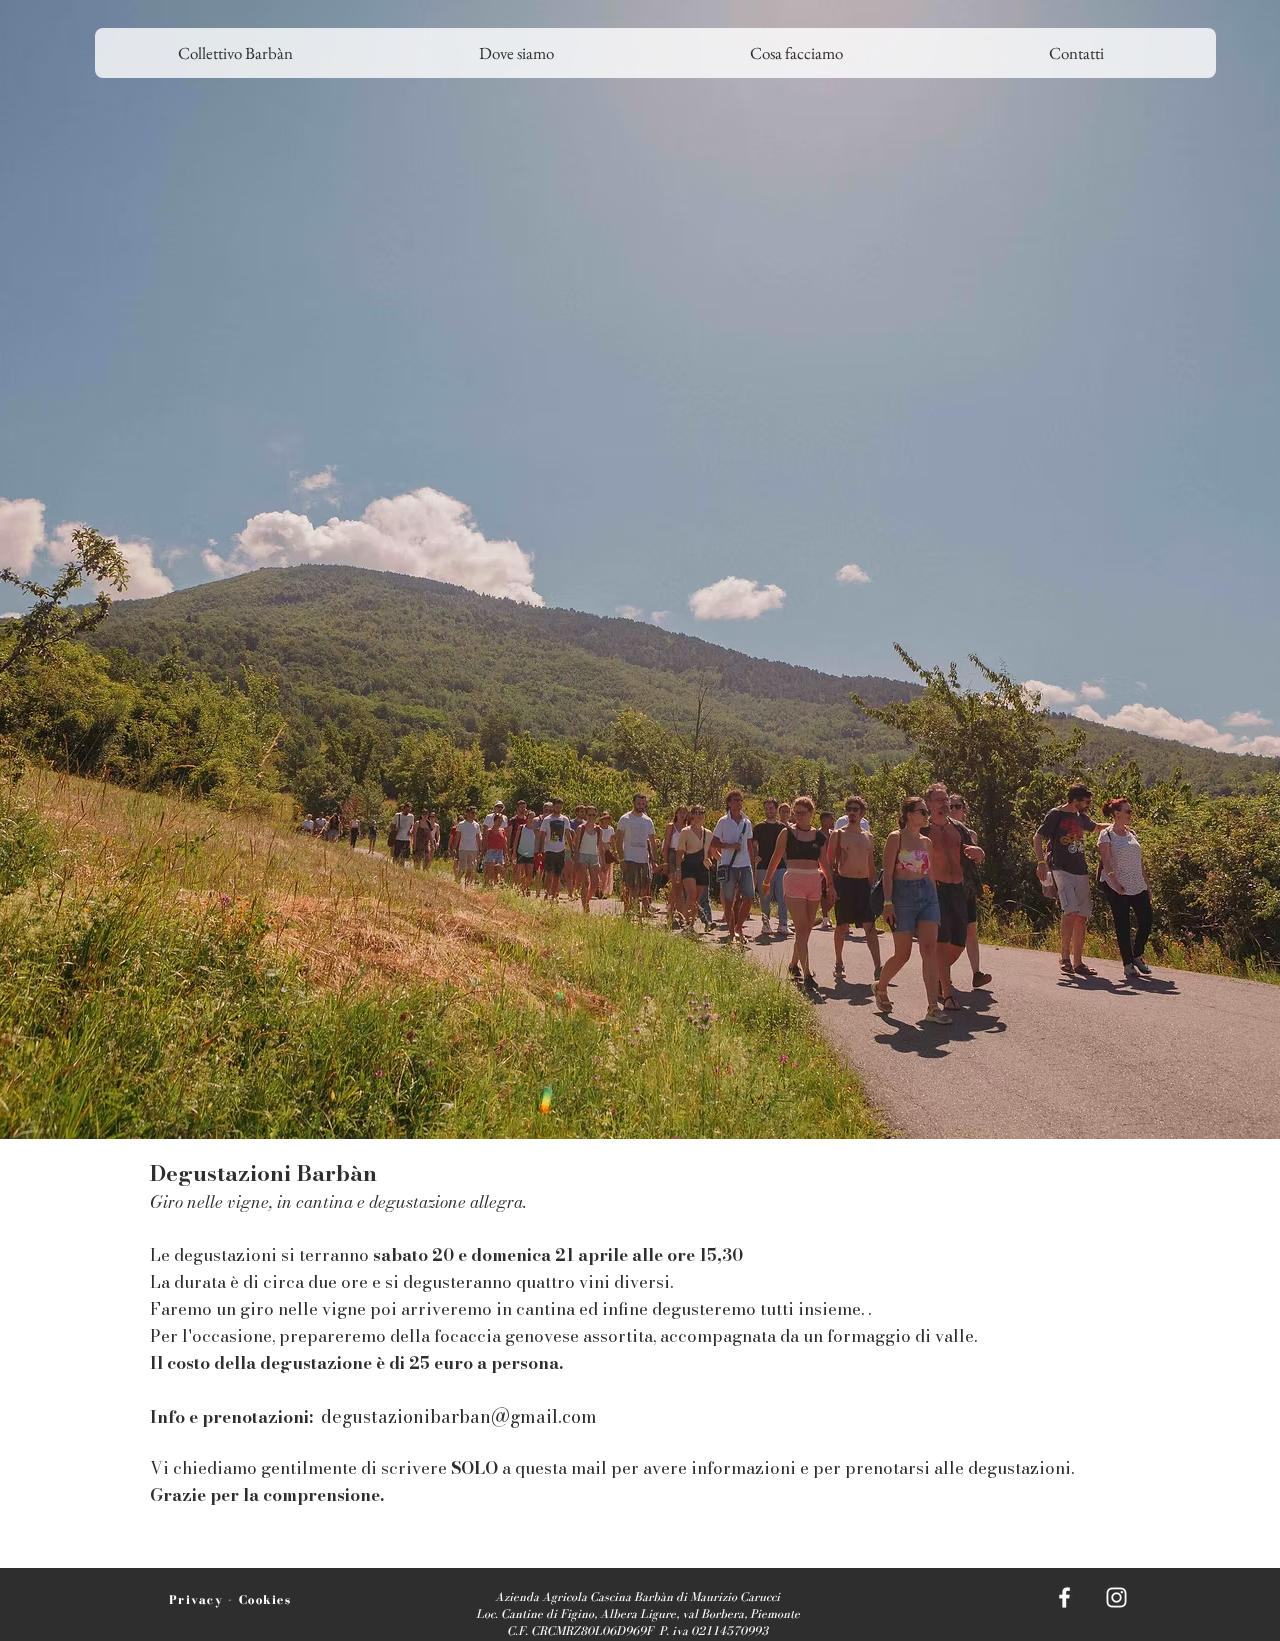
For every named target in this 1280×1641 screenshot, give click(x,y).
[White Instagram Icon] (1116, 1597)
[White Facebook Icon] (1064, 1597)
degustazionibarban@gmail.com (459, 1416)
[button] (516, 53)
